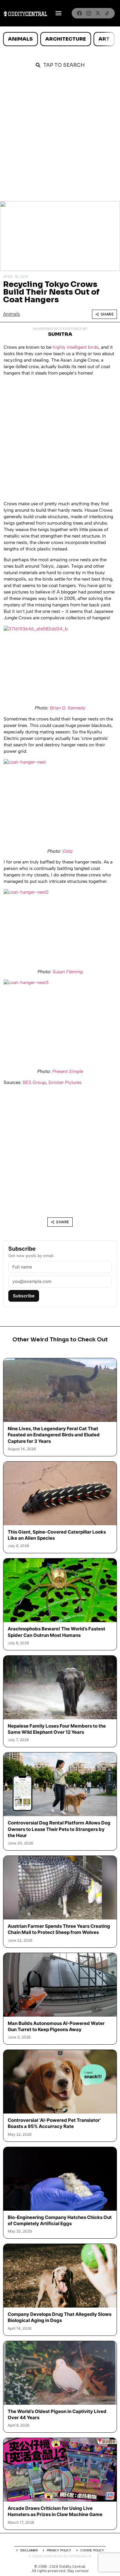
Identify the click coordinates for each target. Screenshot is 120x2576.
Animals (20, 39)
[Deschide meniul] (58, 13)
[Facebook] (79, 13)
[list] (60, 39)
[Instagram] (89, 13)
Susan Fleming (68, 972)
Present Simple (68, 1071)
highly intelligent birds (76, 347)
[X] (98, 13)
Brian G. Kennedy (68, 708)
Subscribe (24, 1296)
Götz (68, 851)
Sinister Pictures (65, 1082)
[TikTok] (107, 13)
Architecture (66, 39)
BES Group (34, 1082)
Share (107, 314)
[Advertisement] (60, 138)
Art (104, 39)
